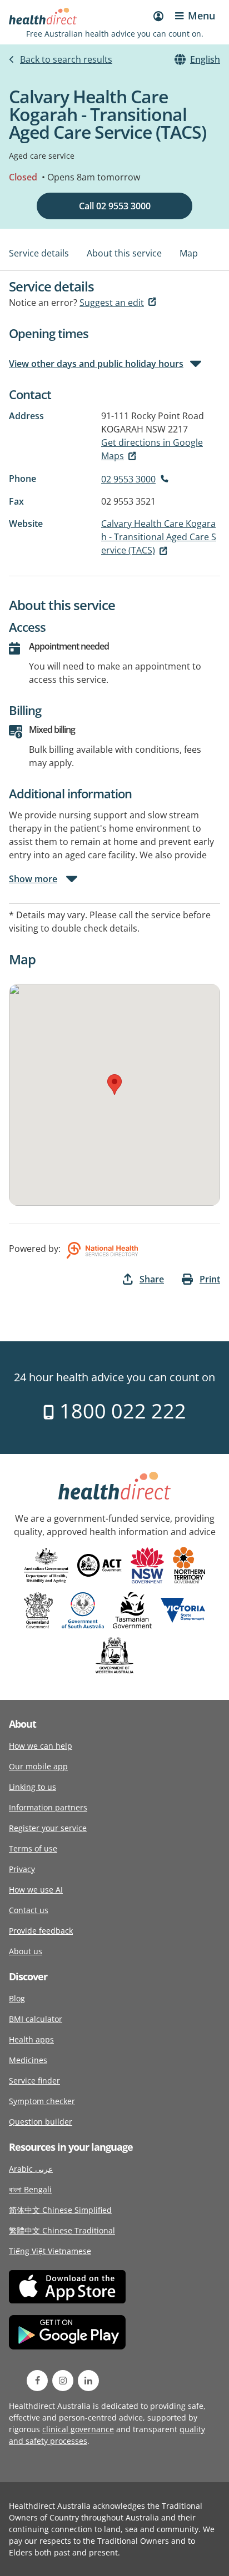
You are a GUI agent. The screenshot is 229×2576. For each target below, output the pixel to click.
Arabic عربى (31, 2169)
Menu (201, 16)
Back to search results (66, 59)
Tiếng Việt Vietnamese (50, 2251)
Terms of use (33, 1848)
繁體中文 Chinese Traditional (62, 2230)
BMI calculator (36, 2019)
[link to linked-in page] (88, 2381)
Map (189, 253)
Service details (39, 253)
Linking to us (33, 1787)
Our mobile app (38, 1766)
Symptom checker (42, 2101)
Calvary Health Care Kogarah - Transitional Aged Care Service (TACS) (159, 537)
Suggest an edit (112, 303)
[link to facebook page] (37, 2381)
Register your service (48, 1828)
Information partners (48, 1807)
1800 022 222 (120, 1411)
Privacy (22, 1869)
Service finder (34, 2081)
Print (210, 1279)
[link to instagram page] (63, 2381)
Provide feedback (41, 1931)
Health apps (31, 2039)
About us (26, 1951)
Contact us (29, 1910)
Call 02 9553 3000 (115, 206)
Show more (33, 879)
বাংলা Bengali (30, 2189)
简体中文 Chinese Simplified (60, 2210)
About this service (124, 253)
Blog (17, 1998)
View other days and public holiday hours (96, 364)
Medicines (28, 2060)
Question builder (41, 2122)
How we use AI (36, 1890)
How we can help (41, 1746)
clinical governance (78, 2429)
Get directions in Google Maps (152, 449)
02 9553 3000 (128, 479)
